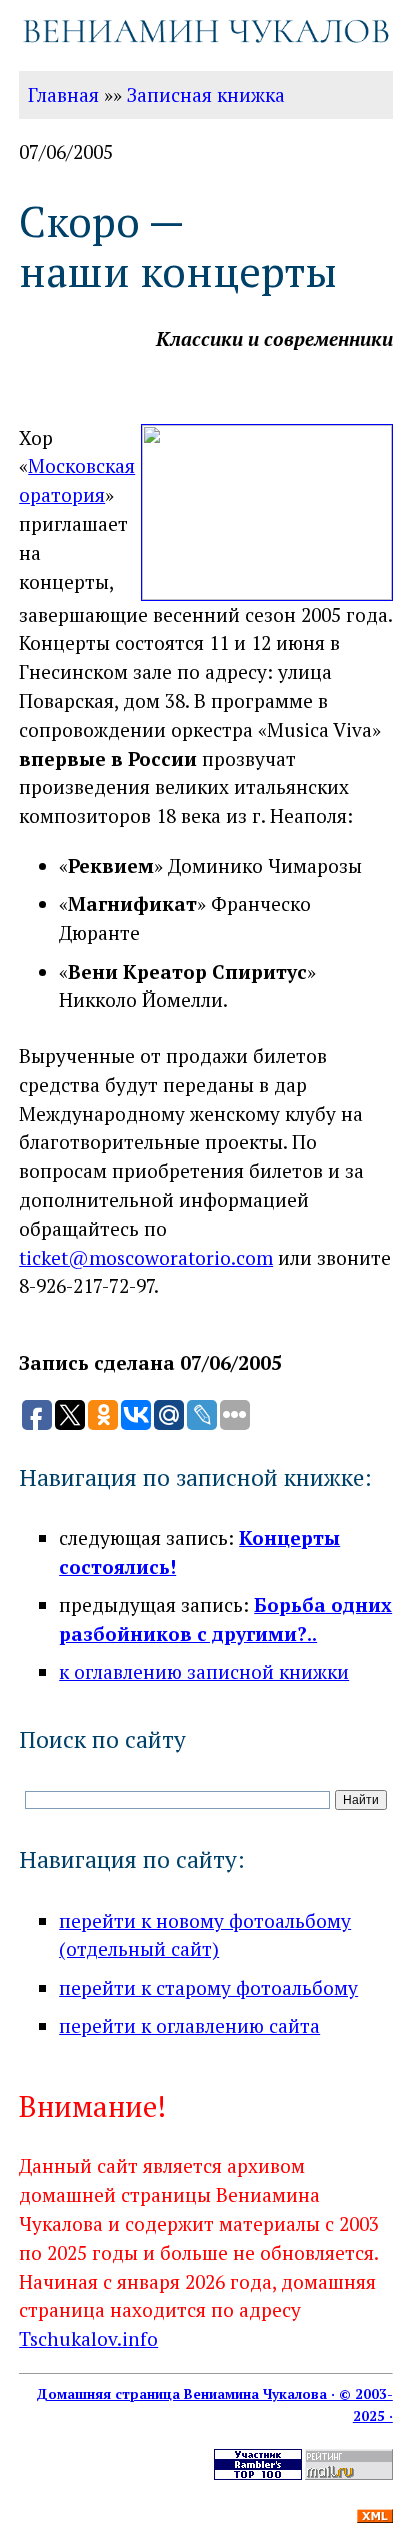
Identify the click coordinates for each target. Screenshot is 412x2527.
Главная (63, 94)
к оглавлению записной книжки (204, 1671)
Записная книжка (206, 94)
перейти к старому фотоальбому (208, 1987)
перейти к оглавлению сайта (189, 2025)
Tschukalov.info (88, 2338)
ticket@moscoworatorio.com (146, 1257)
